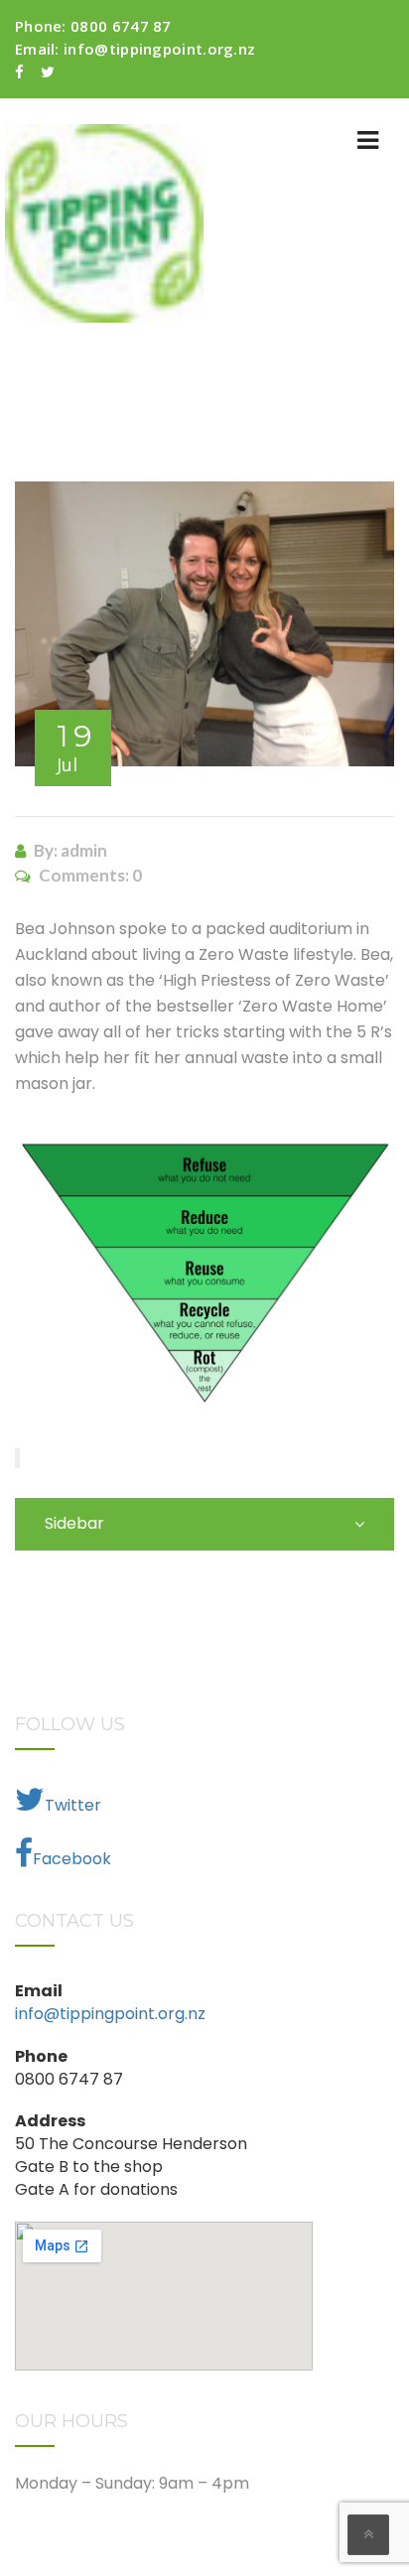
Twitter (73, 1805)
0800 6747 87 (121, 26)
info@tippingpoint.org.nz (159, 49)
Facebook (72, 1859)
